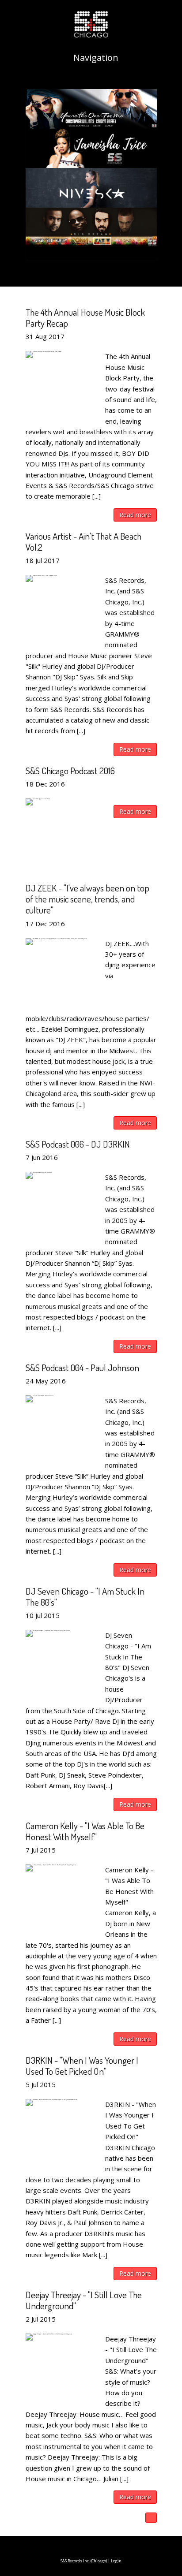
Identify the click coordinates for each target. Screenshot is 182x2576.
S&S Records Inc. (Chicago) (84, 2561)
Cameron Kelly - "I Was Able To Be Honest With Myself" (85, 1831)
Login (116, 2561)
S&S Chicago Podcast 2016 (70, 770)
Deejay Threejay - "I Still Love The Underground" (84, 2300)
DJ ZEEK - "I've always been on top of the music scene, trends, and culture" (87, 899)
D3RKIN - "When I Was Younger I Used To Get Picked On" (82, 2065)
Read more (135, 515)
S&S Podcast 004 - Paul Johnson (82, 1367)
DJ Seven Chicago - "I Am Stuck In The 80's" (85, 1596)
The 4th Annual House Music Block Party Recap (85, 317)
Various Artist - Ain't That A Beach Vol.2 (83, 541)
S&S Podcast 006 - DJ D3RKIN (78, 1144)
